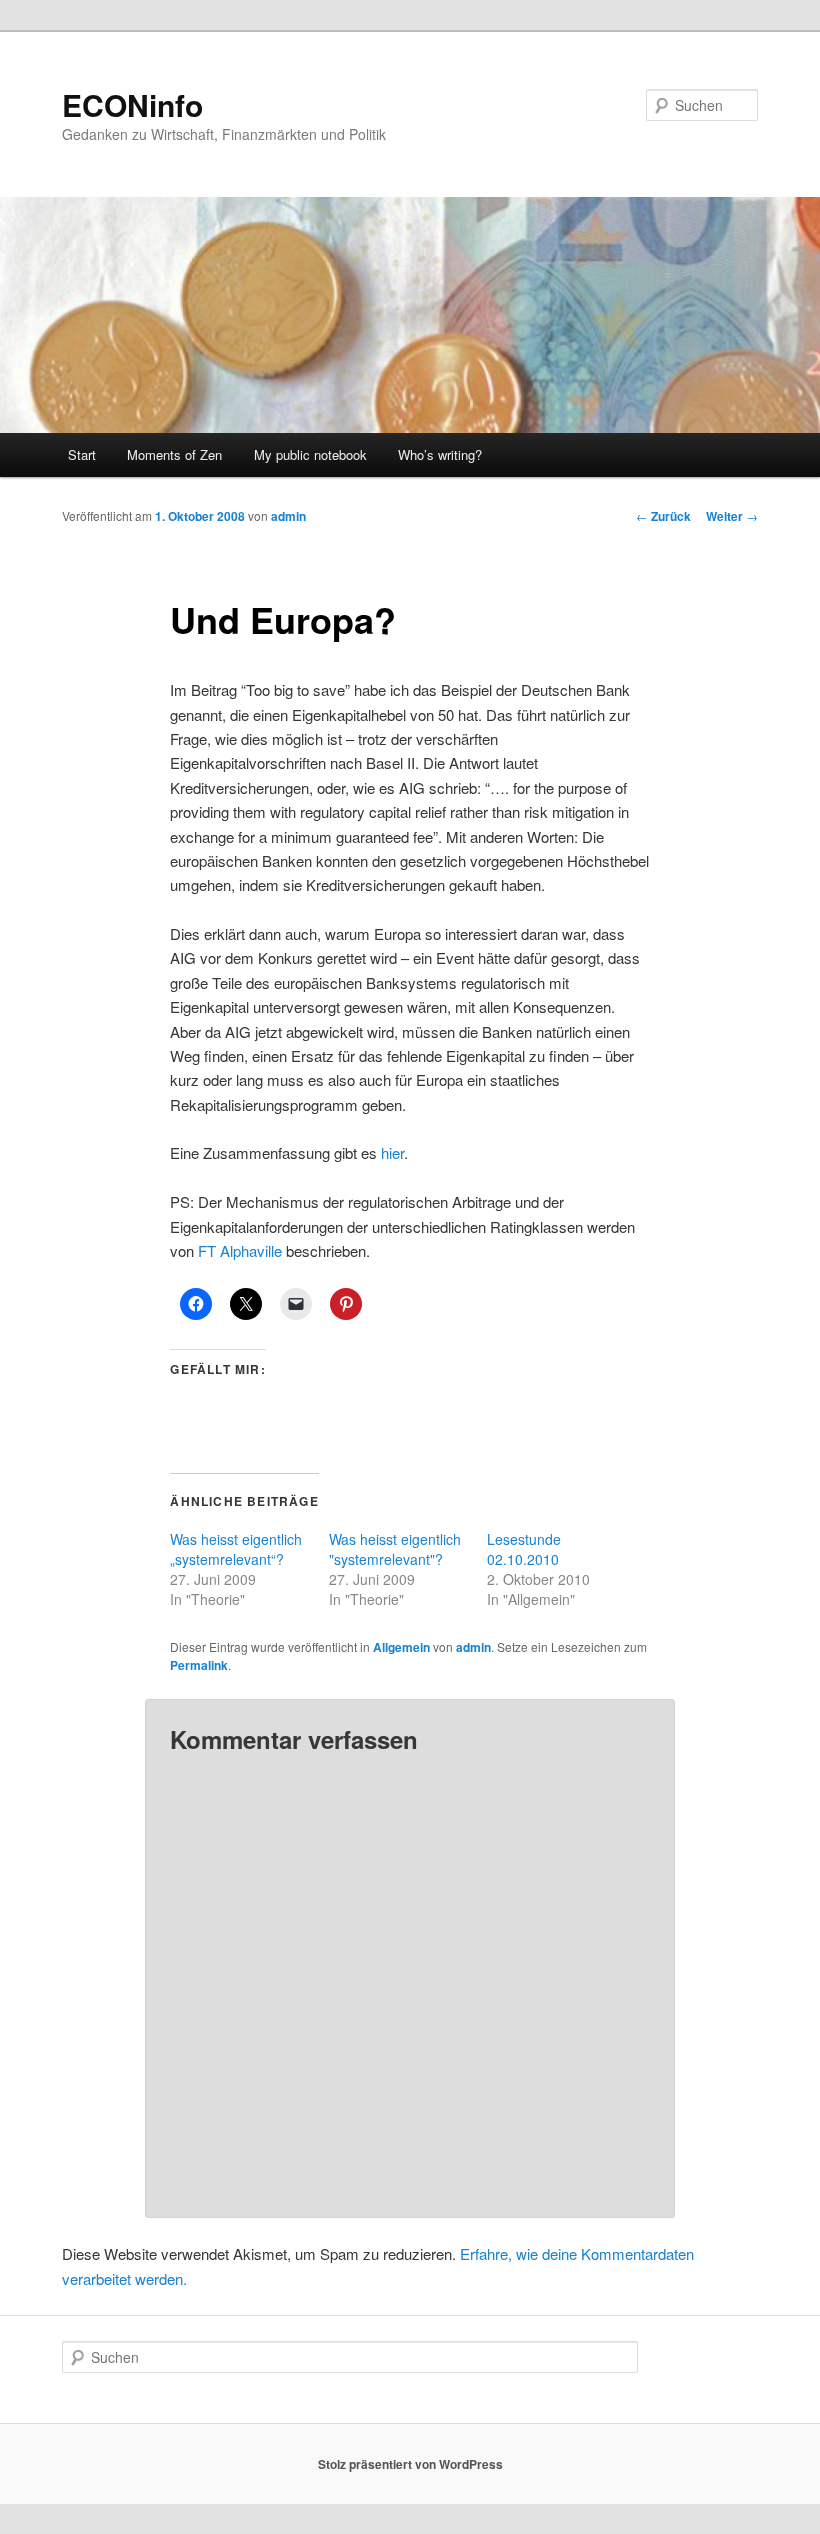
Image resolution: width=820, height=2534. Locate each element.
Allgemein (401, 1647)
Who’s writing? (440, 454)
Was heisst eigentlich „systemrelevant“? (236, 1549)
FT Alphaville (242, 1250)
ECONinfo (132, 104)
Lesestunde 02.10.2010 (524, 1549)
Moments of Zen (174, 454)
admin (288, 516)
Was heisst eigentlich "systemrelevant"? (395, 1549)
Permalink (199, 1665)
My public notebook (310, 454)
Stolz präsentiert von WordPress (410, 2464)
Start (82, 454)
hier (392, 1152)
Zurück (663, 516)
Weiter (732, 516)
